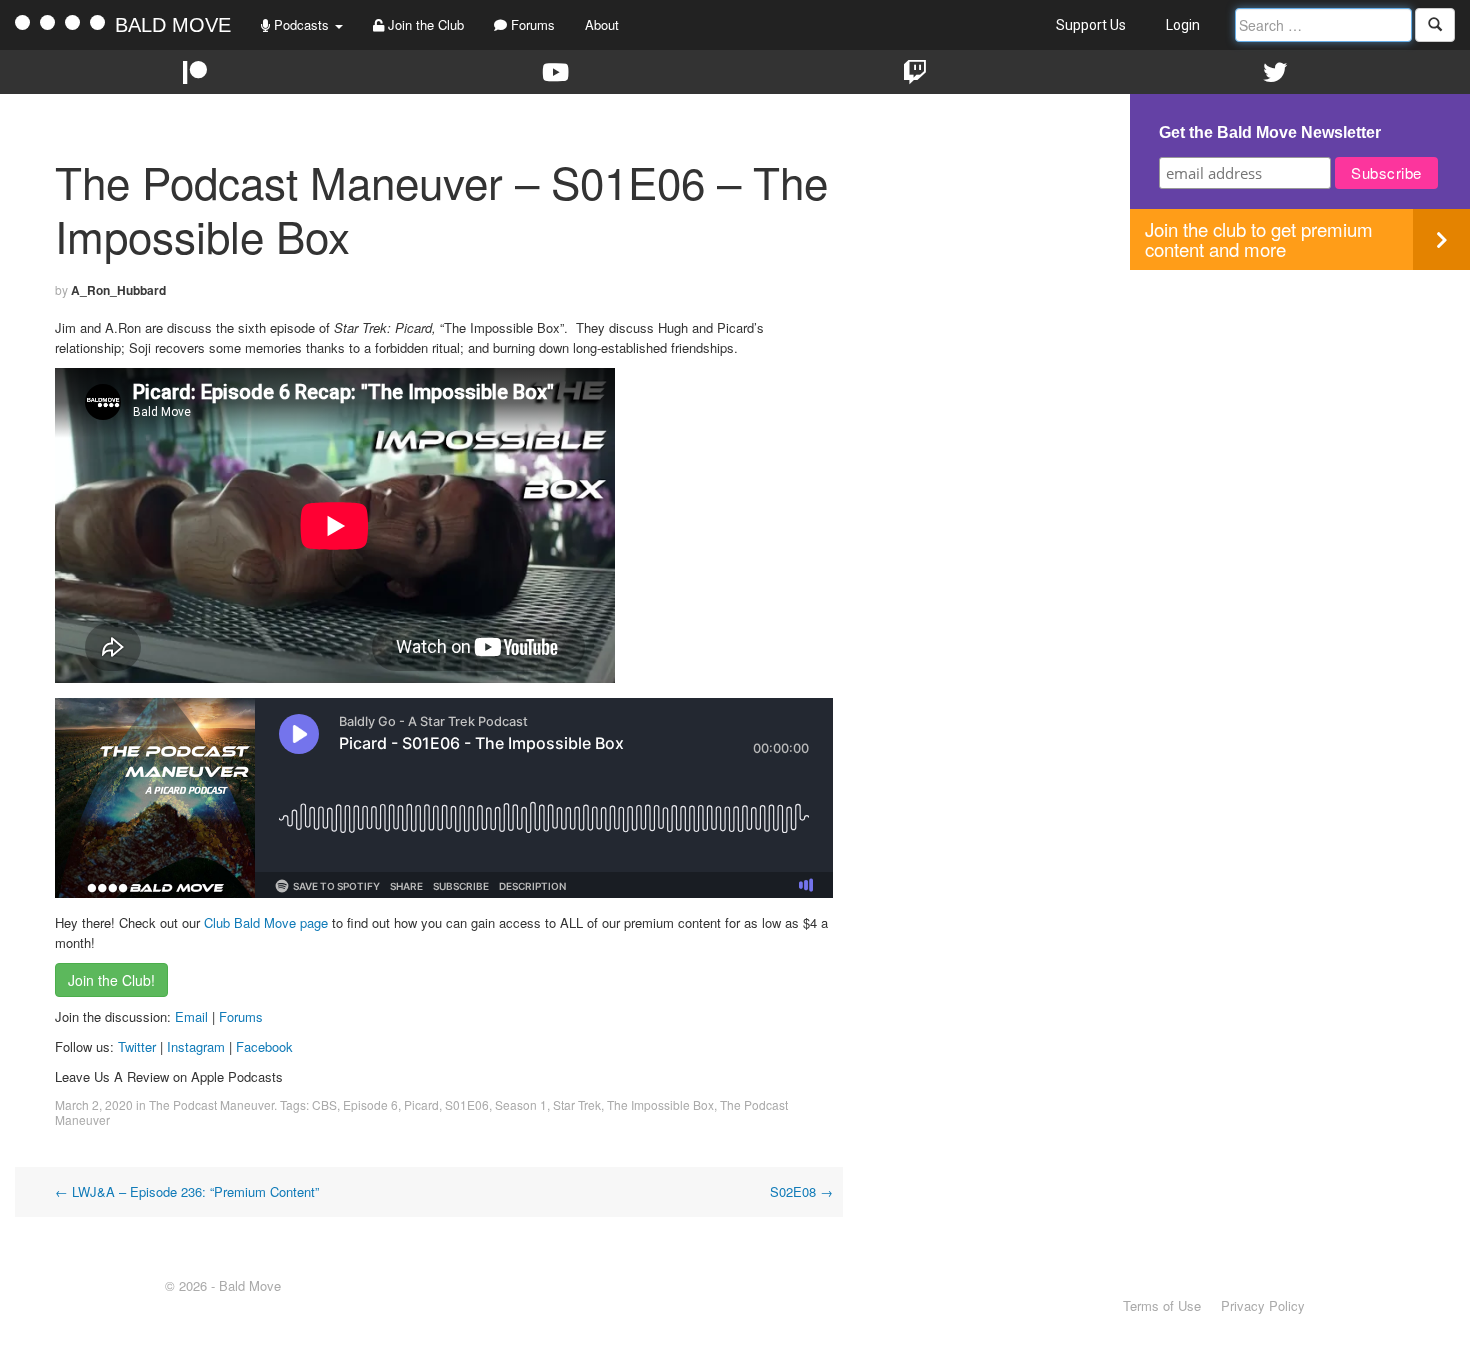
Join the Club (424, 24)
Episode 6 (370, 1104)
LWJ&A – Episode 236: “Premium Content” (187, 1191)
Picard (421, 1104)
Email (191, 1016)
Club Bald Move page (266, 922)
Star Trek (577, 1104)
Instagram (196, 1046)
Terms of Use (1162, 1305)
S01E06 (467, 1104)
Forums (531, 24)
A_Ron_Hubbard (118, 290)
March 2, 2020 (94, 1104)
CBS (324, 1104)
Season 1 (521, 1104)
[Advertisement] (1300, 410)
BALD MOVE (173, 25)
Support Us (1091, 25)
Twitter (137, 1046)
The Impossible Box (660, 1104)
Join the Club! (111, 980)
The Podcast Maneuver (211, 1104)
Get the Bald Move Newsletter (1270, 132)
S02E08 (801, 1191)
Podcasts (301, 24)
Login (1183, 25)
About (602, 24)
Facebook (264, 1046)
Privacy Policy (1263, 1305)
